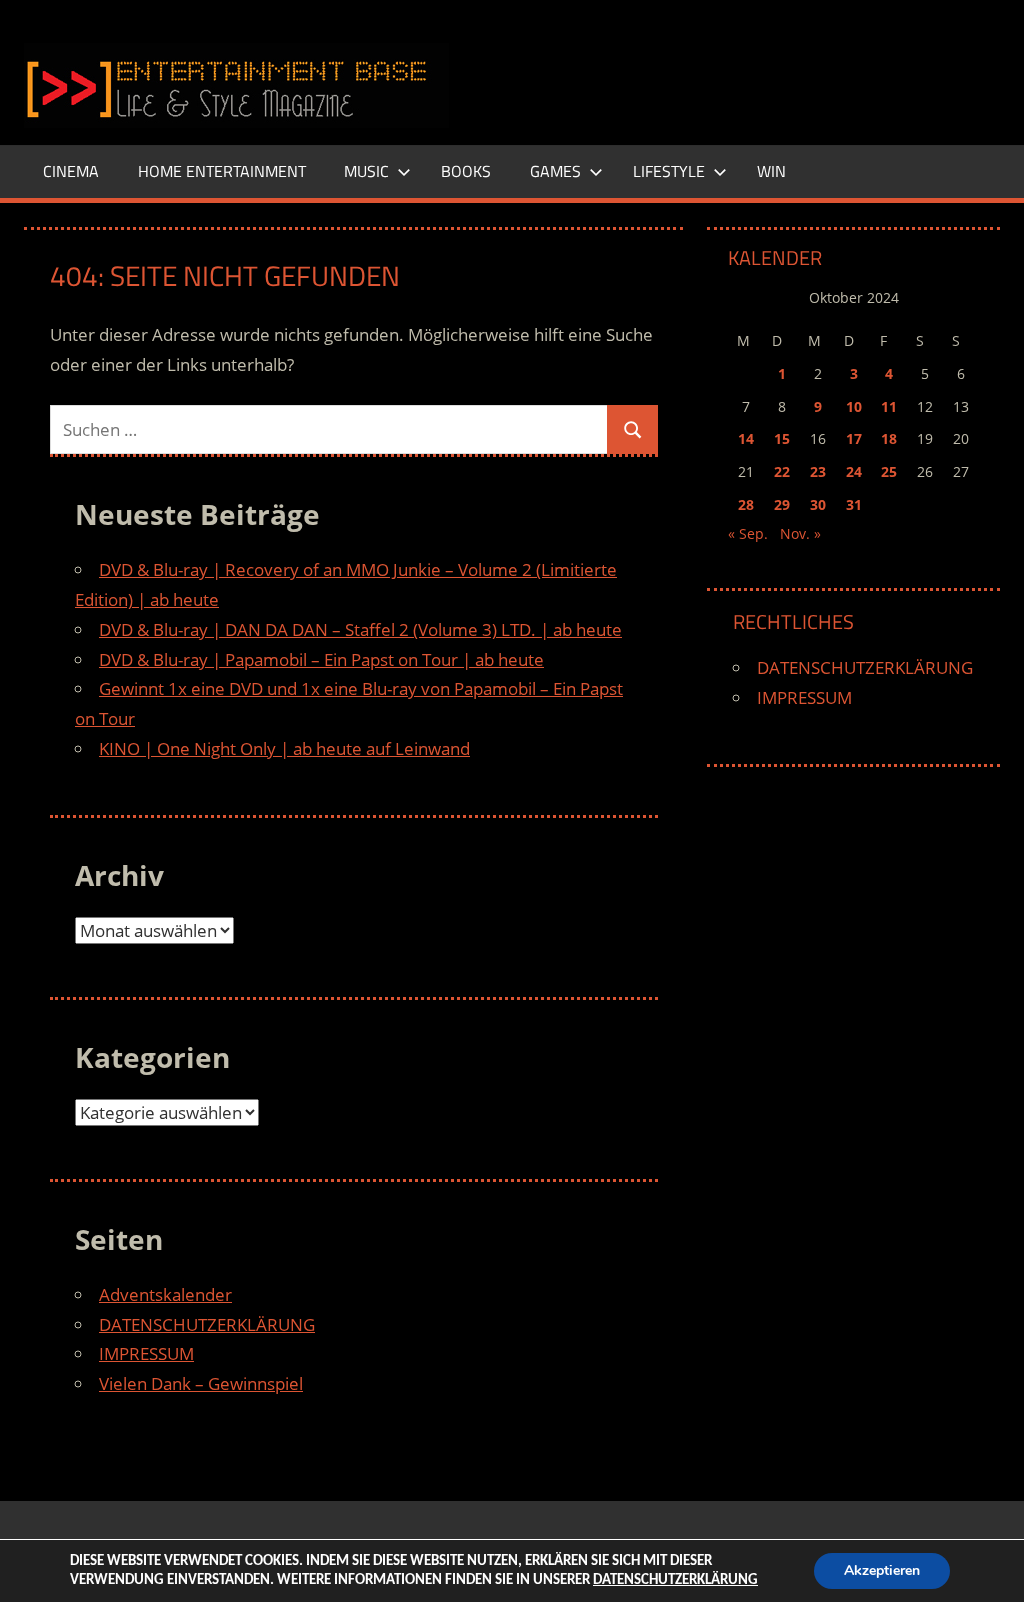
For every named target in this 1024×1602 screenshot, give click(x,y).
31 (854, 504)
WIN (771, 171)
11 (889, 406)
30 (818, 504)
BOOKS (466, 171)
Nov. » (800, 533)
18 (889, 438)
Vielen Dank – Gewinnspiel (201, 1383)
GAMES (555, 171)
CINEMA (71, 171)
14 (746, 438)
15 (782, 438)
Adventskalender (165, 1294)
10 (854, 406)
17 (854, 438)
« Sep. (748, 533)
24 (854, 471)
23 (818, 471)
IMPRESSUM (146, 1353)
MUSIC (366, 171)
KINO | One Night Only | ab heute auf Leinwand (284, 748)
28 (746, 504)
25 (889, 471)
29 (782, 504)
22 (782, 471)
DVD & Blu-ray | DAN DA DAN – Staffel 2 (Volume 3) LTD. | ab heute (360, 629)
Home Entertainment (222, 171)
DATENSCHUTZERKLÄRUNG (207, 1324)
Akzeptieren (882, 1570)
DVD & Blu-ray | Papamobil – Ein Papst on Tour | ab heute (321, 659)
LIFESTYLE (669, 171)
